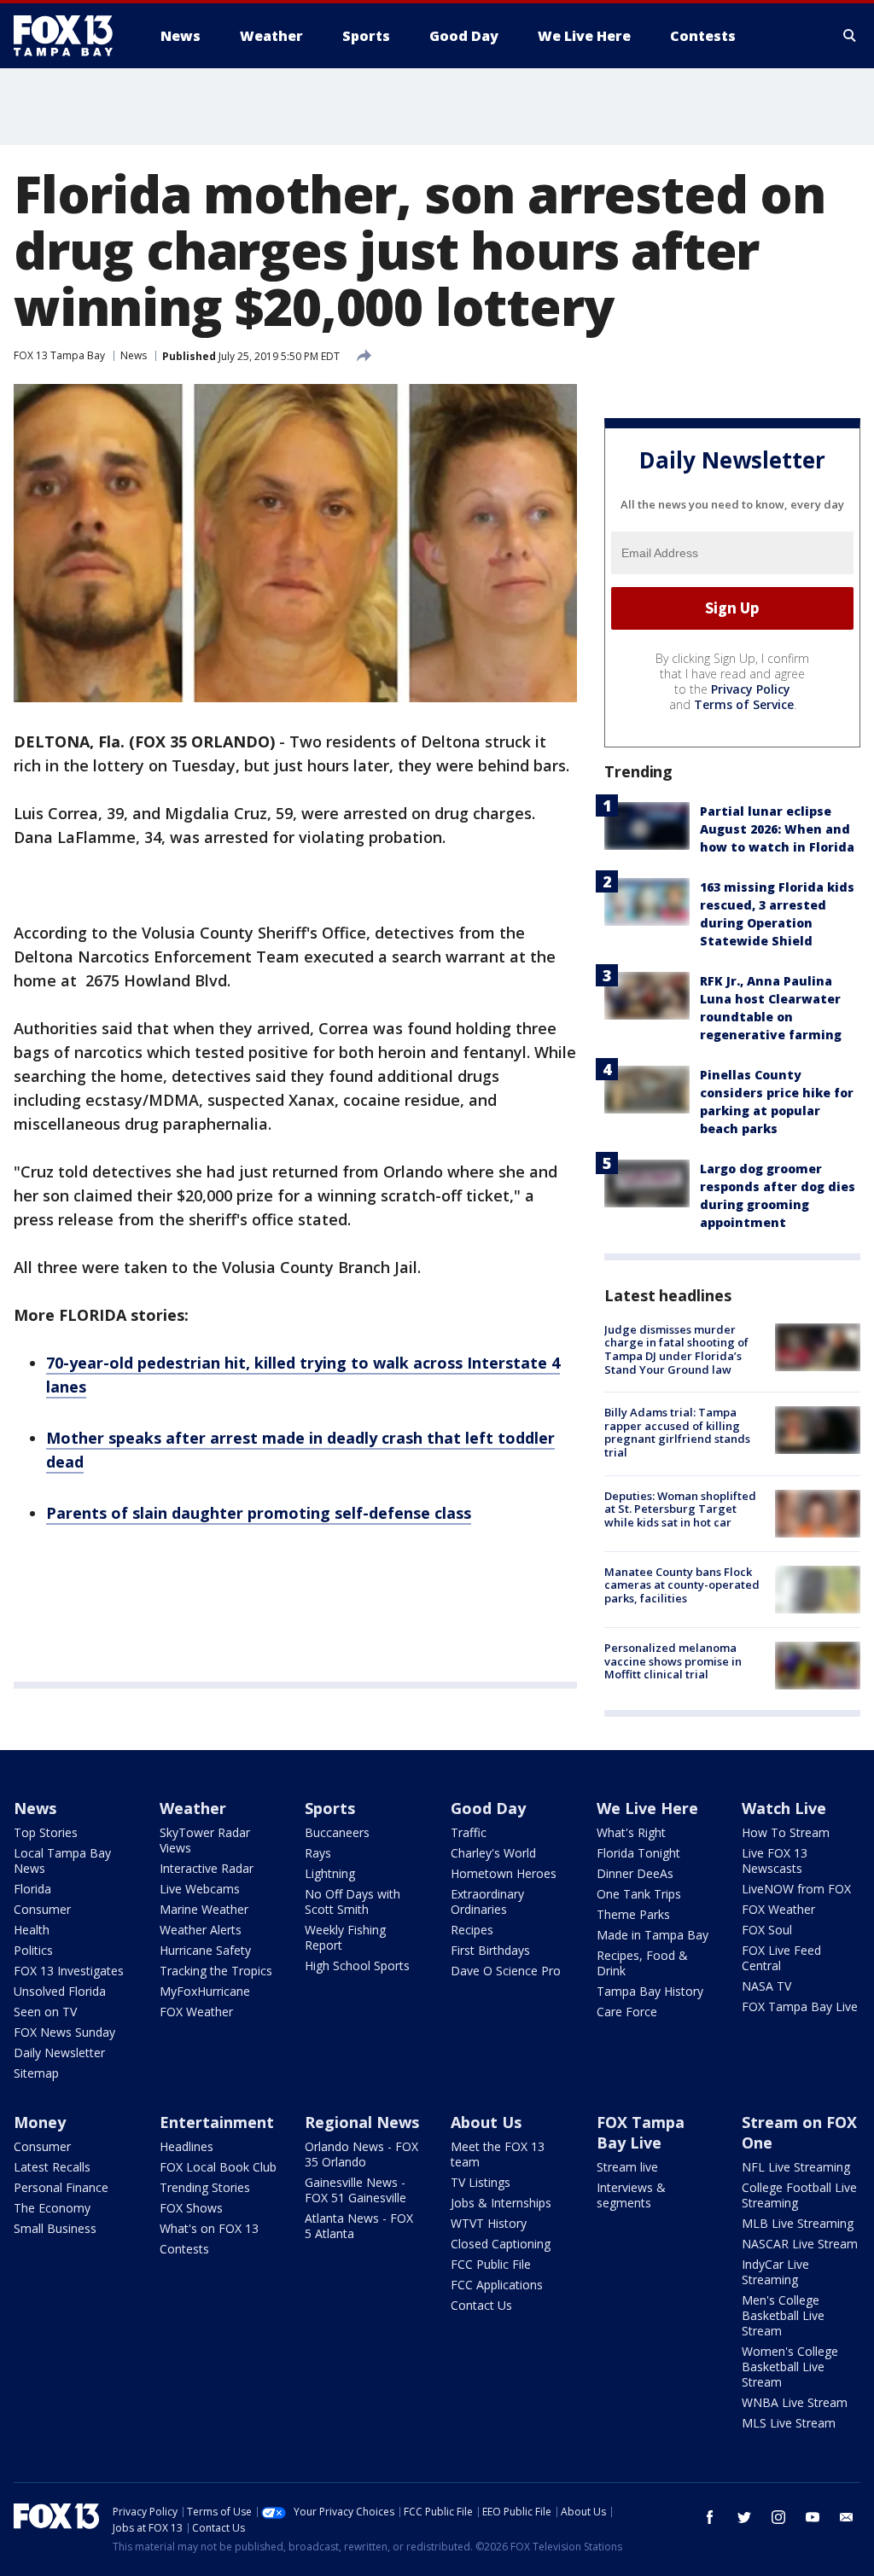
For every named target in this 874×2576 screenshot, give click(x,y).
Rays (318, 1853)
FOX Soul (767, 1930)
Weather (193, 1808)
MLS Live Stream (789, 2423)
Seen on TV (45, 2012)
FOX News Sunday (64, 2032)
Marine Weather (204, 1909)
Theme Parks (633, 1914)
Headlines (186, 2146)
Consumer (42, 1909)
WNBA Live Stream (795, 2402)
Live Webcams (200, 1889)
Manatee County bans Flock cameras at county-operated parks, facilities (682, 1585)
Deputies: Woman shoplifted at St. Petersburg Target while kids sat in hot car (680, 1509)
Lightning (330, 1873)
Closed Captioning (501, 2244)
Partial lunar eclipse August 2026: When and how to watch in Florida (777, 829)
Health (32, 1930)
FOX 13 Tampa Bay (59, 355)
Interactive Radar (207, 1868)
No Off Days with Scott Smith (353, 1901)
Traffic (469, 1832)
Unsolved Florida (60, 1991)
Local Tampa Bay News (62, 1861)
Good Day (488, 1808)
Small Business (55, 2228)
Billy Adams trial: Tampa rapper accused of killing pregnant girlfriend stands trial (677, 1432)
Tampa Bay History (650, 1991)
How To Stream (786, 1832)
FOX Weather (196, 2012)
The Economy (52, 2208)
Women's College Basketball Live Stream (790, 2367)
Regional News (362, 2122)
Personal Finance (61, 2187)
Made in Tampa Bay (653, 1935)
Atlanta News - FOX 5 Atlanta (359, 2226)
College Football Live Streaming (799, 2195)
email (847, 2517)
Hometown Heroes (504, 1873)
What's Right (631, 1832)
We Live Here (647, 1808)
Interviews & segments (631, 2195)
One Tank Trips (639, 1894)
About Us (486, 2122)
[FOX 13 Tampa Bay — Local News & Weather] (70, 36)
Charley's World (493, 1853)
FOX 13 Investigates (69, 1971)
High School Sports (357, 1965)
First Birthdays (490, 1950)
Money (40, 2122)
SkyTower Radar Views (205, 1840)
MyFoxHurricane (205, 1991)
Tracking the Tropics (216, 1971)
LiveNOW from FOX (796, 1889)
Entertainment (217, 2122)
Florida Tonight (638, 1853)
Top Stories (46, 1832)
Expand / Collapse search (850, 36)
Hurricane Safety (205, 1950)
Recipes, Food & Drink (642, 1963)
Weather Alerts (201, 1930)
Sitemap (36, 2073)
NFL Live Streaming (796, 2167)
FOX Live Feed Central (781, 1958)
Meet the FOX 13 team (498, 2154)
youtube (813, 2517)
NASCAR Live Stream (800, 2244)
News (134, 355)
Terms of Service (744, 704)
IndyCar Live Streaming (775, 2272)
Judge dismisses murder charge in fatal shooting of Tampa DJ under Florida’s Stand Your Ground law (676, 1349)
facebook (710, 2517)
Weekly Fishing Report (345, 1937)
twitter (744, 2517)
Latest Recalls (52, 2167)
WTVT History (489, 2223)
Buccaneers (337, 1832)
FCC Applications (497, 2285)
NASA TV (766, 1986)
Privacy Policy (751, 689)
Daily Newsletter (59, 2053)
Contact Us (481, 2305)
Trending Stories (205, 2187)
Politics (33, 1950)
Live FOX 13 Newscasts (775, 1861)
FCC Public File (491, 2264)
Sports (330, 1808)
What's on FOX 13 (209, 2228)
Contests (184, 2249)
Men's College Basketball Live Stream (783, 2315)
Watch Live (784, 1808)
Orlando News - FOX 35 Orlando (361, 2154)
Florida (32, 1889)
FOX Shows (191, 2208)
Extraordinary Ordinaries (487, 1901)
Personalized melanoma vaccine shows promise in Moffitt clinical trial (673, 1661)
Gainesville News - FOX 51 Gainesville (355, 2190)
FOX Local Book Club (218, 2167)
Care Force (627, 2012)
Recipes (472, 1930)
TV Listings (481, 2182)
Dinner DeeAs (635, 1873)
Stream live (627, 2167)
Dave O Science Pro (506, 1971)
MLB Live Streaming (798, 2223)
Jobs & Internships (501, 2203)
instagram (778, 2517)
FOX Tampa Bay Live (800, 2006)
